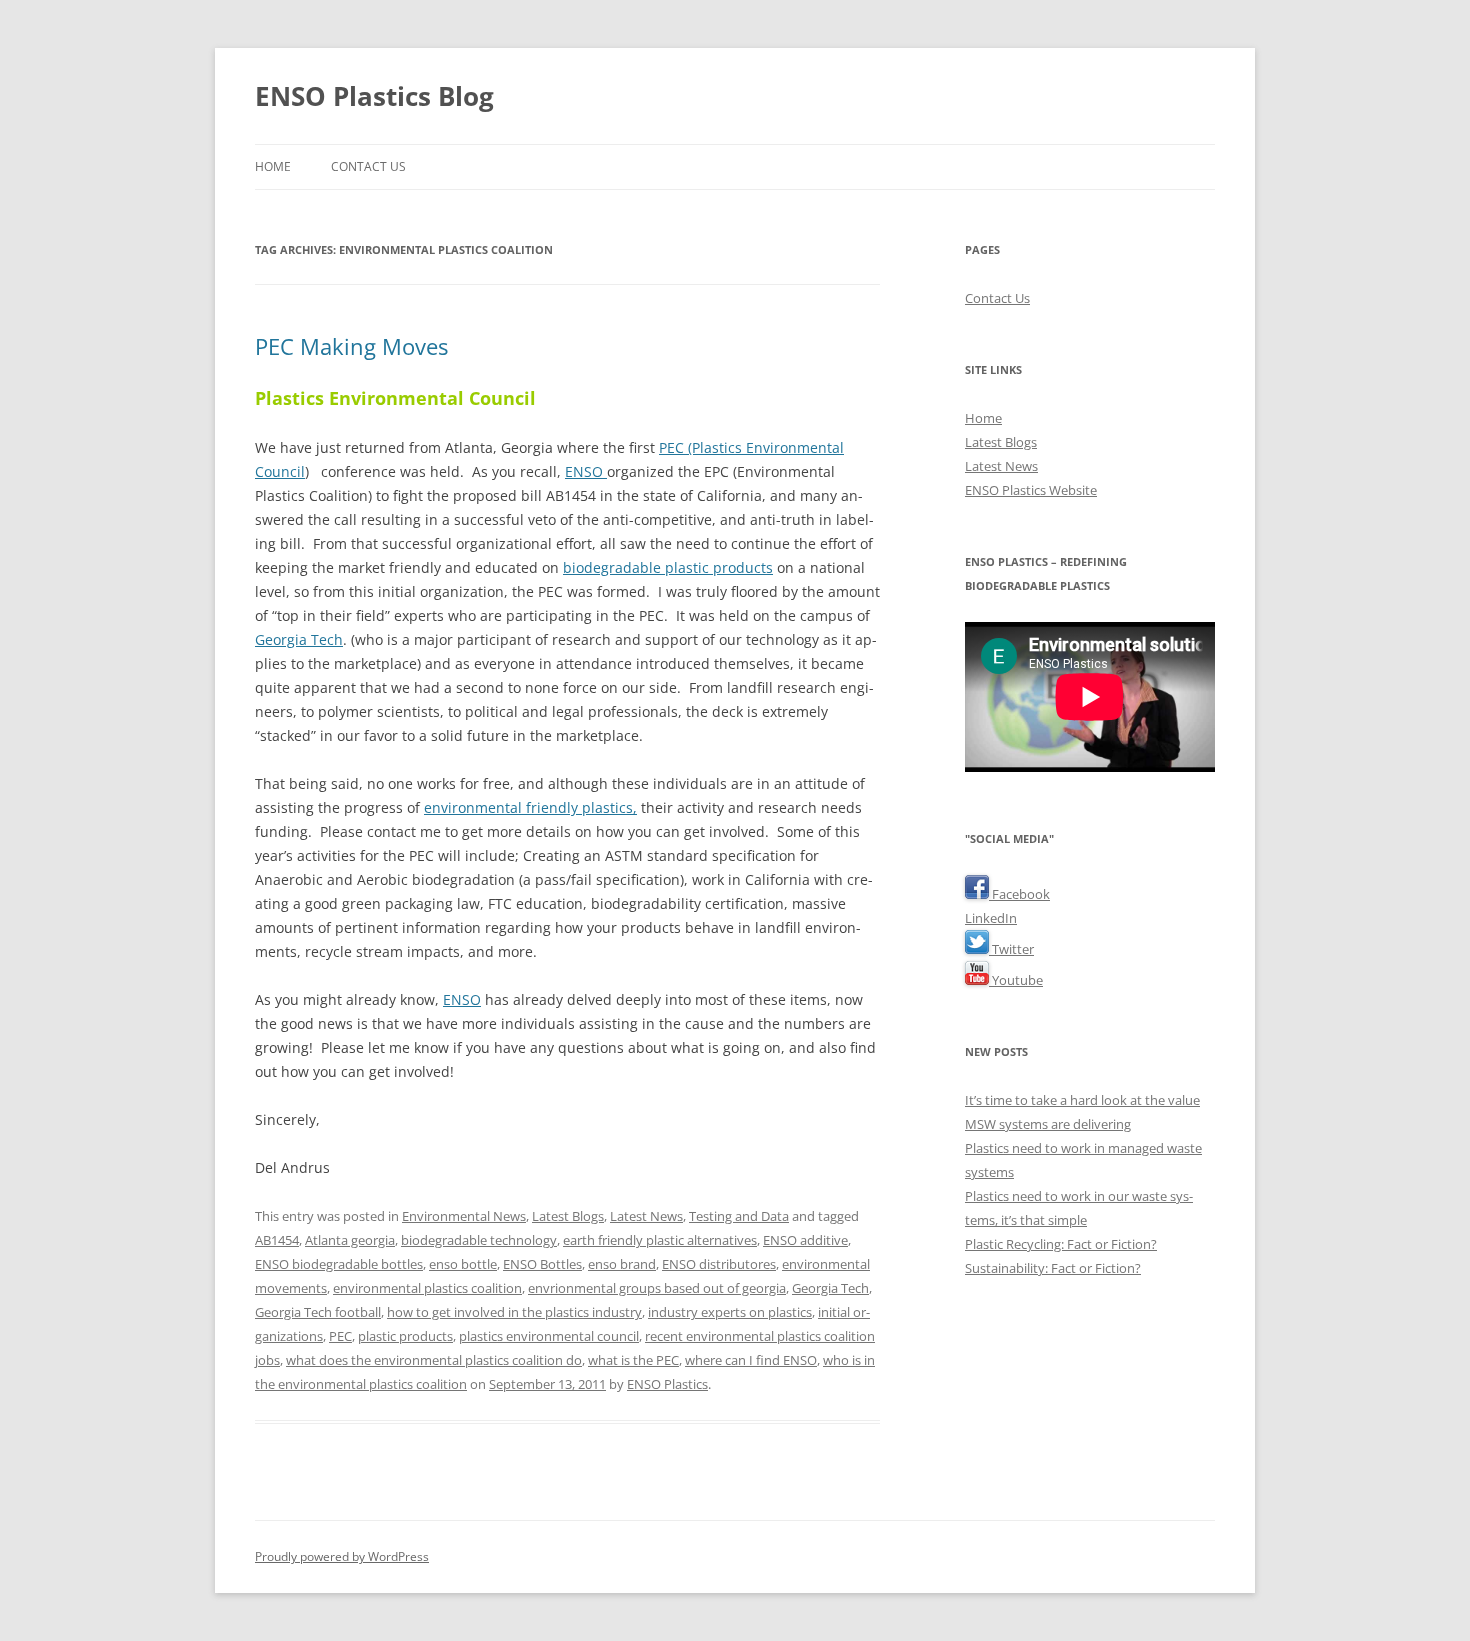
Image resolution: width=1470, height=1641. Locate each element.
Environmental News (464, 1216)
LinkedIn (991, 918)
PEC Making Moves (351, 346)
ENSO (586, 471)
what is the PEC (633, 1360)
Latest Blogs (568, 1216)
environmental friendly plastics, (530, 807)
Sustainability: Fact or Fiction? (1053, 1268)
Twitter (1011, 949)
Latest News (646, 1216)
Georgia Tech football (318, 1312)
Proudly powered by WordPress (342, 1556)
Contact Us (368, 166)
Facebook (1019, 894)
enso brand (622, 1264)
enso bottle (463, 1264)
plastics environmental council (549, 1336)
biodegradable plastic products (668, 567)
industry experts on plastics (730, 1312)
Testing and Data (739, 1216)
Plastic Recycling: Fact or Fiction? (1061, 1244)
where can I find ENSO (751, 1360)
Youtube (1016, 980)
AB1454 (277, 1240)
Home (273, 166)
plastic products (405, 1336)
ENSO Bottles (542, 1264)
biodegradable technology (479, 1240)
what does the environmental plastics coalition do (434, 1360)
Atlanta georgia (350, 1240)
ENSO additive (805, 1240)
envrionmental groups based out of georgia (657, 1288)
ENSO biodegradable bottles (339, 1264)
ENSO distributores (719, 1264)
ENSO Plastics (667, 1384)
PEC (340, 1336)
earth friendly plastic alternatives (660, 1240)
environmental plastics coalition (427, 1288)
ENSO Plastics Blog (374, 96)
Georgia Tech (299, 639)
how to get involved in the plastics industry (514, 1312)
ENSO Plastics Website (1031, 490)
